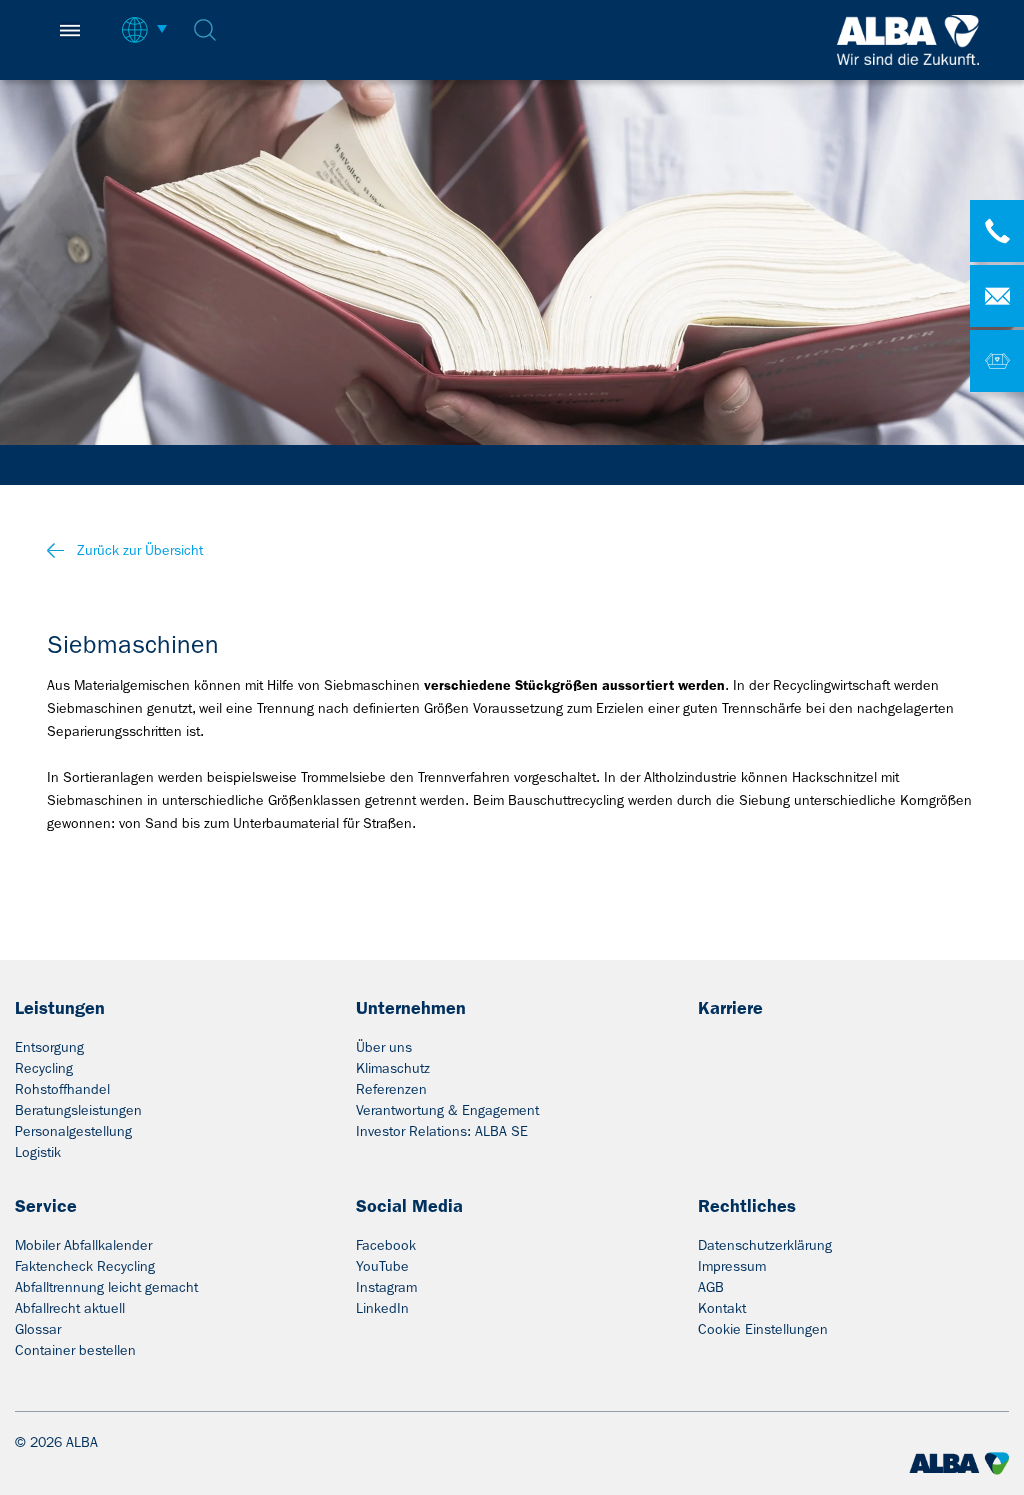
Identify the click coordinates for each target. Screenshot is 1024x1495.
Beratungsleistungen (78, 1110)
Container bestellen (75, 1350)
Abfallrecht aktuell (70, 1308)
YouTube (382, 1266)
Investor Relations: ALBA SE (442, 1131)
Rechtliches (747, 1206)
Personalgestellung (73, 1131)
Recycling (44, 1068)
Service (46, 1206)
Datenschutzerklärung (765, 1245)
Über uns (384, 1047)
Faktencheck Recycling (85, 1266)
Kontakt (722, 1308)
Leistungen (60, 1008)
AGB (711, 1287)
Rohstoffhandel (62, 1089)
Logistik (38, 1152)
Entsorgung (49, 1047)
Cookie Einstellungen (763, 1329)
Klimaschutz (393, 1068)
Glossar (38, 1329)
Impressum (732, 1266)
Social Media (409, 1206)
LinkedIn (382, 1308)
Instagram (386, 1287)
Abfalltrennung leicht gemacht (106, 1287)
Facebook (386, 1245)
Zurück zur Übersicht (140, 550)
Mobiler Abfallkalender (83, 1245)
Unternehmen (411, 1008)
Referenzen (391, 1089)
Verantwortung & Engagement (447, 1110)
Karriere (730, 1008)
